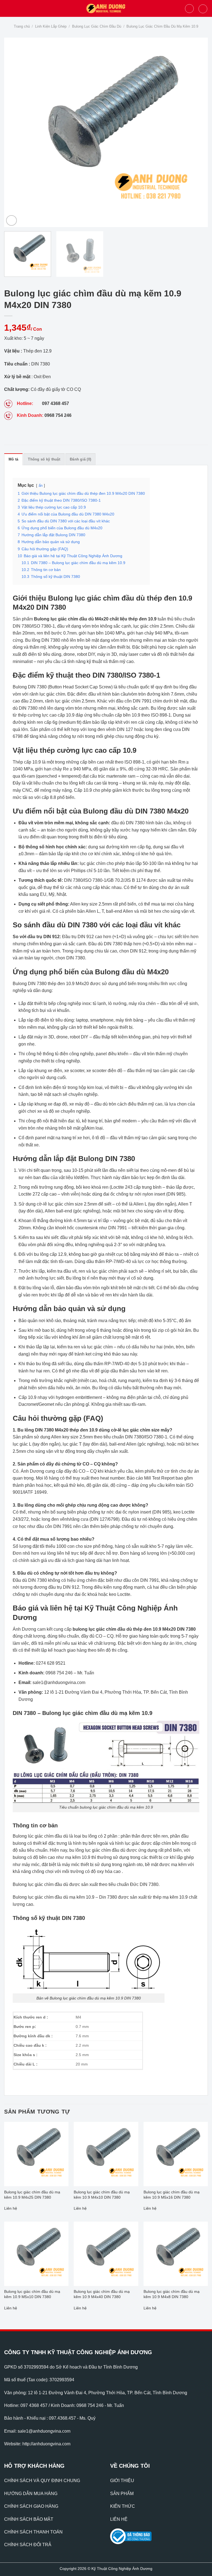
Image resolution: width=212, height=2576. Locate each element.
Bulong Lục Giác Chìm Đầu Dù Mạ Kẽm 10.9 (162, 26)
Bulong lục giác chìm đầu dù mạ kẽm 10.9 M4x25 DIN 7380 (32, 2195)
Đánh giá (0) (80, 459)
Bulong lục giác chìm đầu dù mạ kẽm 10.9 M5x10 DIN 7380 (32, 2294)
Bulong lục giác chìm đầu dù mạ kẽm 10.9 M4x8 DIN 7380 (172, 2294)
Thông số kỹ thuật (44, 459)
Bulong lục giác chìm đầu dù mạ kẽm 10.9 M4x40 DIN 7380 (102, 2294)
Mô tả (13, 459)
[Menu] (7, 8)
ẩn (41, 486)
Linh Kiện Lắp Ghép (51, 26)
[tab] (13, 459)
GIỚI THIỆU (122, 2481)
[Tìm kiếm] (189, 9)
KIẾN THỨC (123, 2506)
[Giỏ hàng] (203, 9)
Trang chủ (22, 26)
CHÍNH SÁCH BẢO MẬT (29, 2519)
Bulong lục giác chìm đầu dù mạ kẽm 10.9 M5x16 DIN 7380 (172, 2195)
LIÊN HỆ (119, 2519)
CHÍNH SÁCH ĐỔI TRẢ (28, 2545)
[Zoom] (11, 221)
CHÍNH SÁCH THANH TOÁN (33, 2532)
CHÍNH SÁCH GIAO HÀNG (31, 2506)
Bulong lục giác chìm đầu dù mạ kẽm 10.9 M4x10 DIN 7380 (102, 2195)
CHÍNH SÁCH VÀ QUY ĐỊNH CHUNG (42, 2481)
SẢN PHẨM (122, 2494)
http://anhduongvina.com (46, 2444)
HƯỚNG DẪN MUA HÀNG (31, 2494)
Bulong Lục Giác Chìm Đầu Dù (97, 26)
